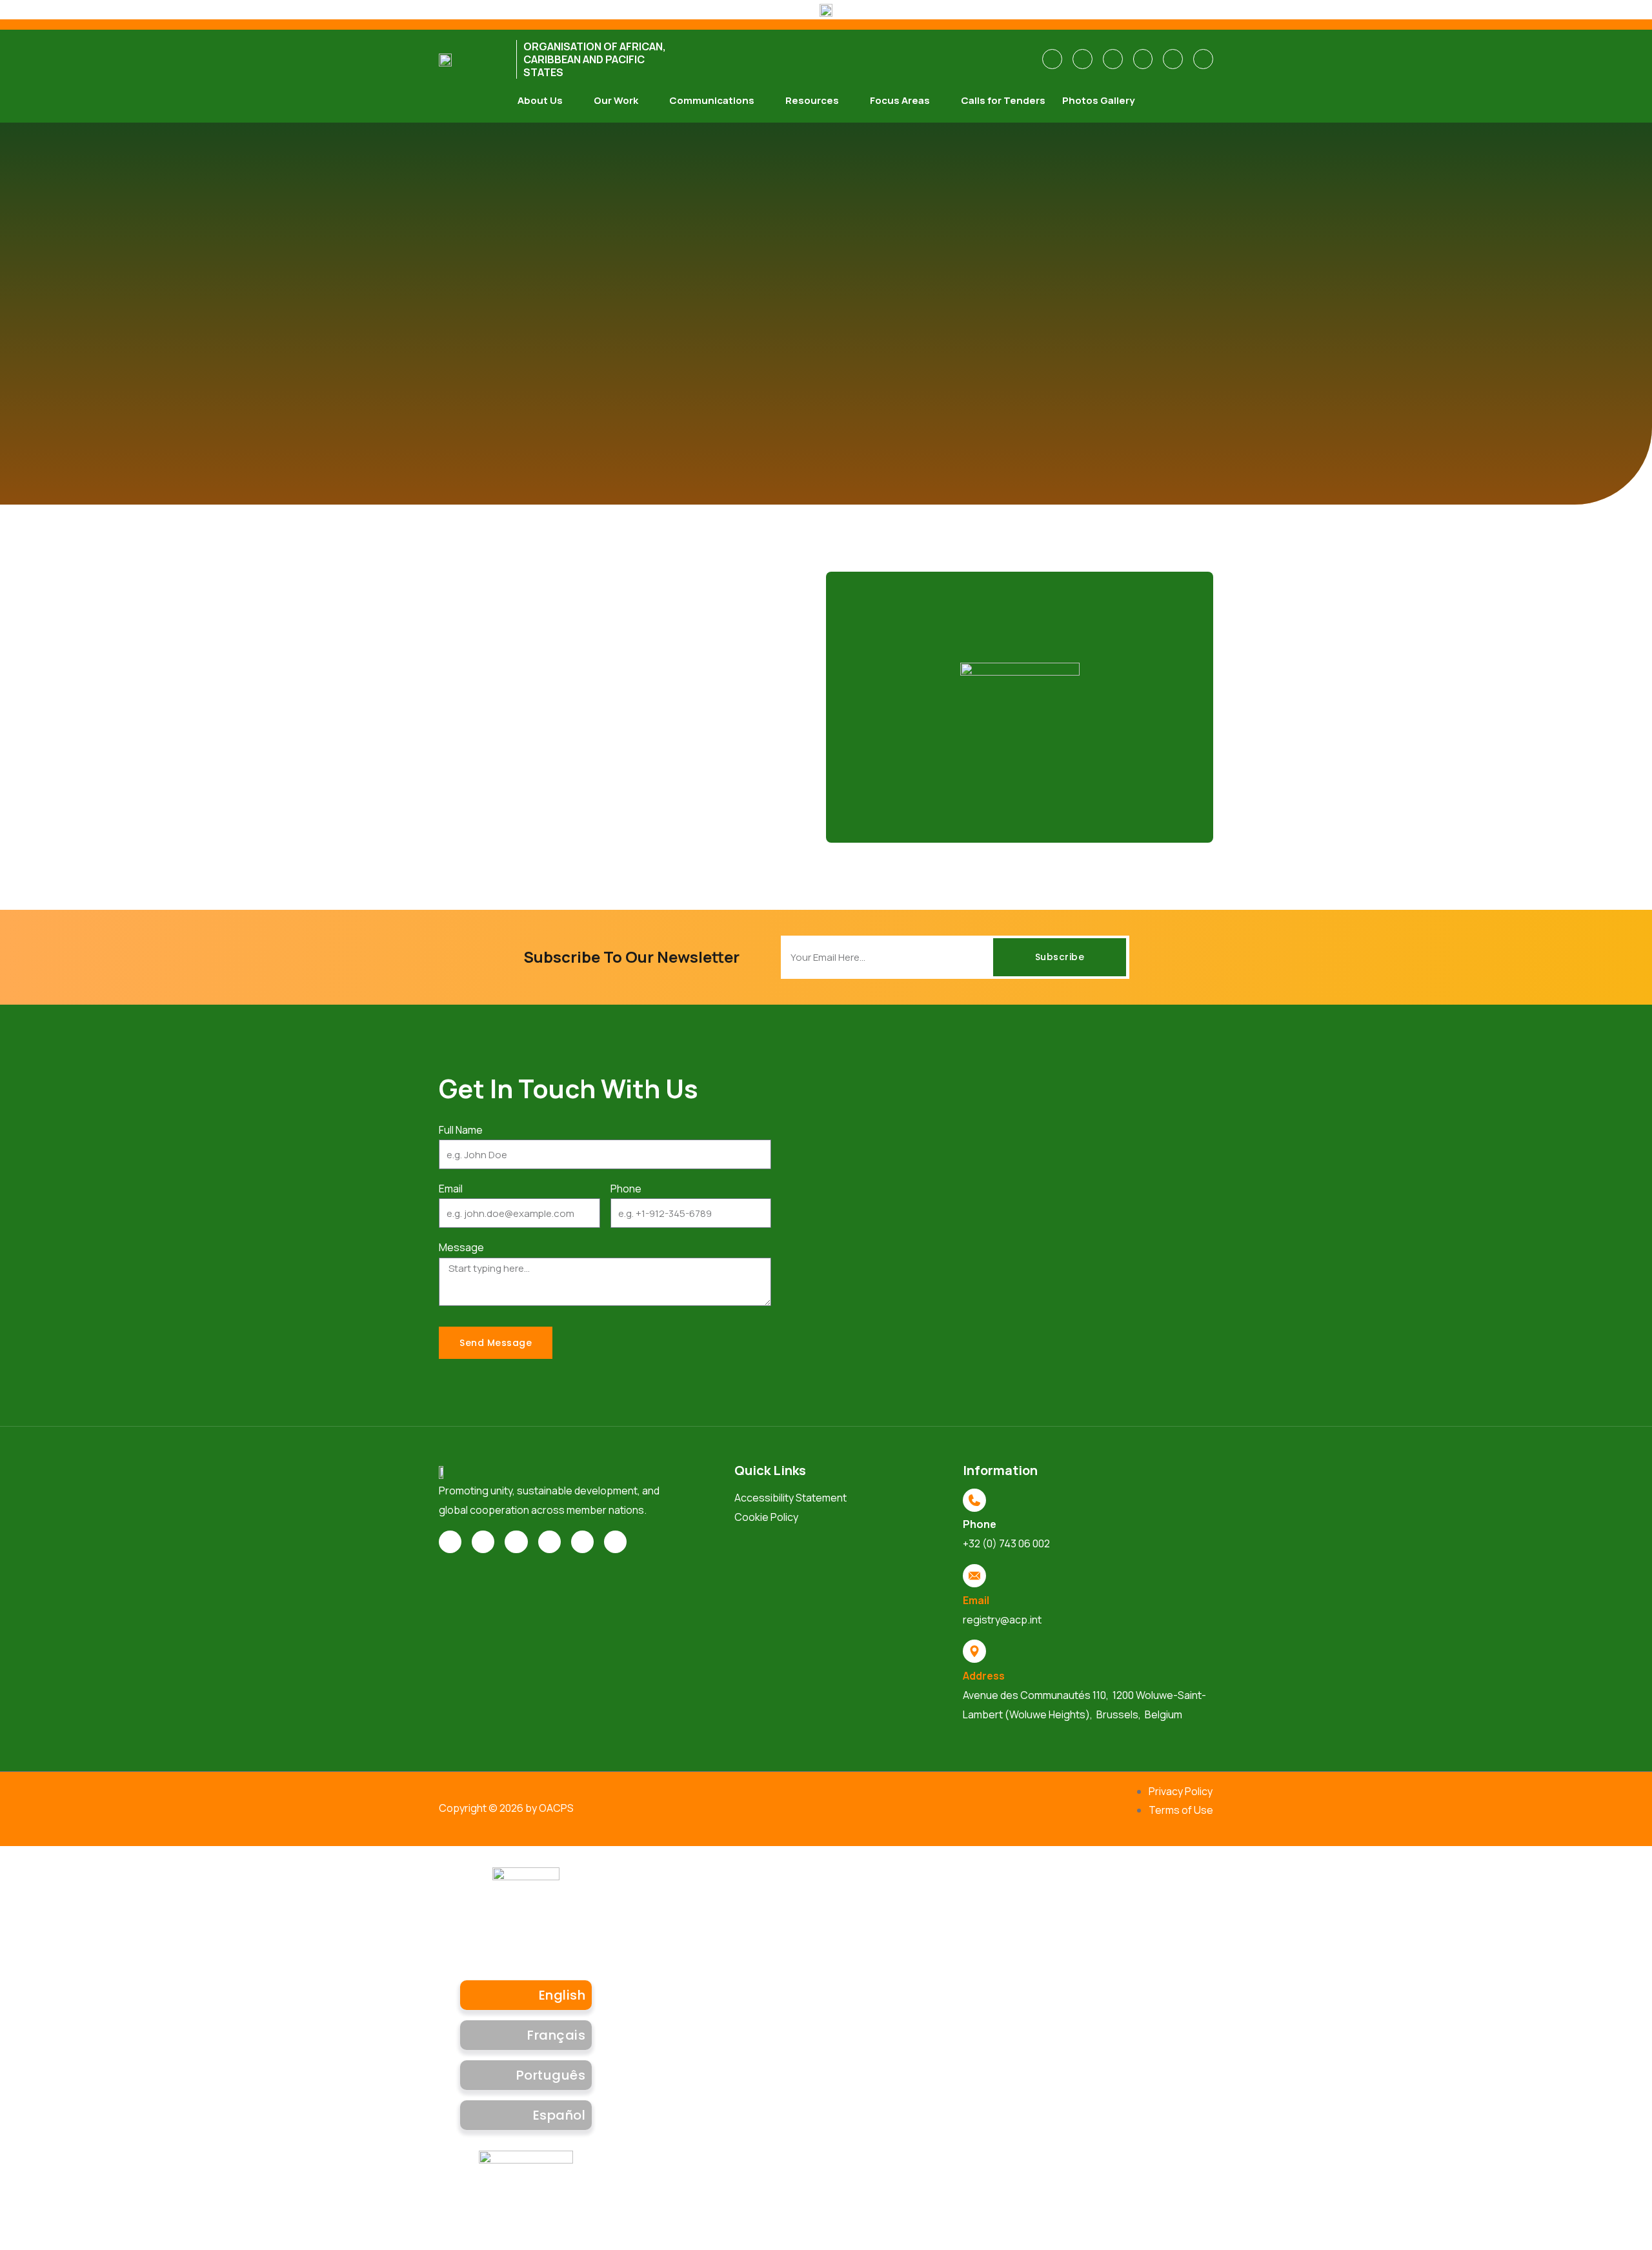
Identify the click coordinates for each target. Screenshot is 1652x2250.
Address (984, 1676)
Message (461, 1247)
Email (451, 1189)
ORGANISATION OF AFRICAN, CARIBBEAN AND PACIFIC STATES (595, 59)
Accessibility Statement (791, 1498)
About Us (540, 100)
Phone (626, 1189)
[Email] (974, 1576)
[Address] (974, 1651)
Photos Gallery (1098, 100)
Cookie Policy (766, 1517)
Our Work (616, 100)
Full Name (461, 1130)
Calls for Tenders (1003, 100)
